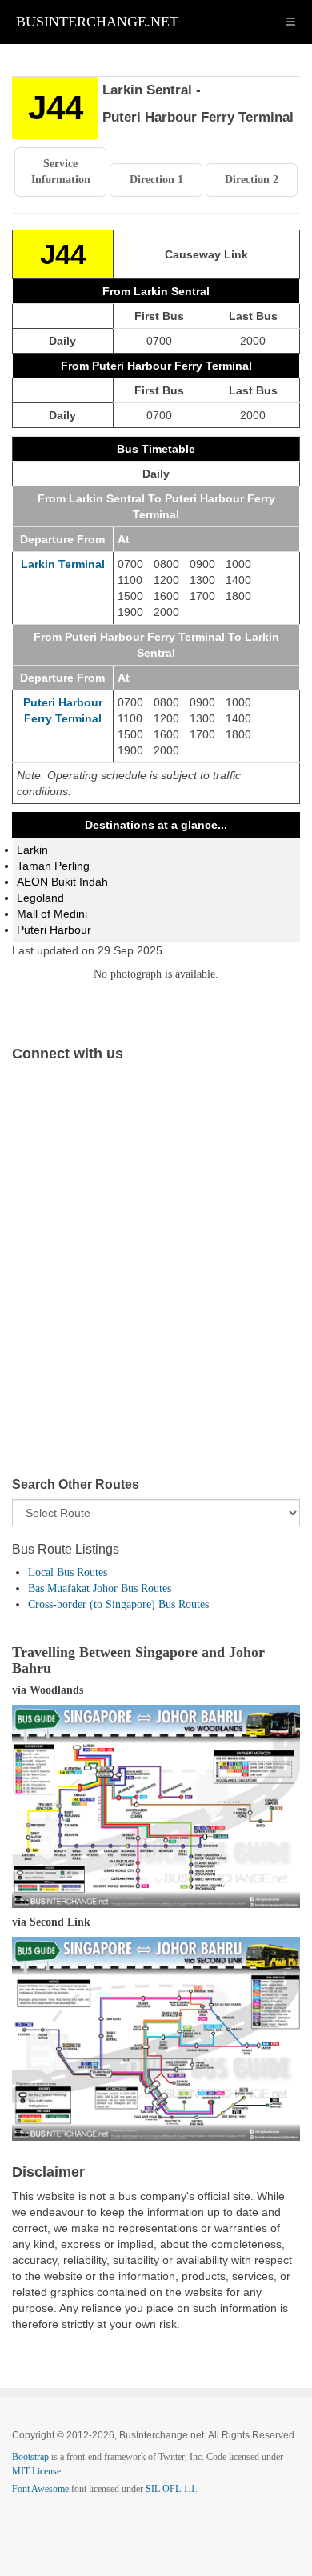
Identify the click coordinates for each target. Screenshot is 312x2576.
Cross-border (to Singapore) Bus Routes (118, 1604)
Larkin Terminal (63, 564)
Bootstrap (30, 2457)
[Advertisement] (156, 1282)
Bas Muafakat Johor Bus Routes (100, 1588)
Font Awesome (40, 2489)
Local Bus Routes (68, 1572)
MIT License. (38, 2471)
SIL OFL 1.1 (170, 2489)
